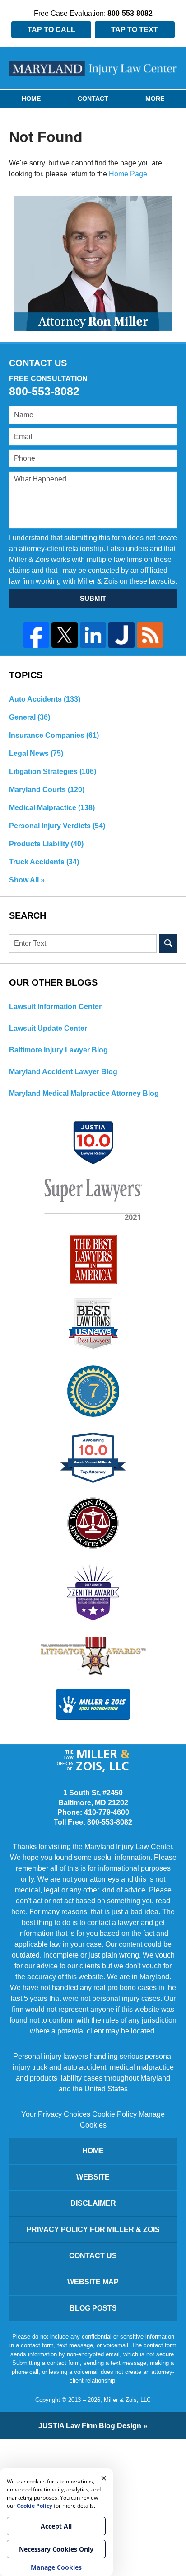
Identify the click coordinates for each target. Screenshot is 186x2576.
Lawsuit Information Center (55, 1007)
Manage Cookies (56, 2567)
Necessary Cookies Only (56, 2549)
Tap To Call (51, 30)
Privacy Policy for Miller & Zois (93, 2229)
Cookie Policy (114, 2114)
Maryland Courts (47, 790)
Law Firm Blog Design (90, 2426)
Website (93, 2177)
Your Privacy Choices (56, 2114)
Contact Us (93, 2256)
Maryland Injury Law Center (93, 69)
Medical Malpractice (52, 808)
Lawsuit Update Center (48, 1028)
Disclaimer (93, 2203)
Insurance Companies (54, 735)
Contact (93, 99)
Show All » (27, 880)
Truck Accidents (44, 862)
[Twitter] (65, 635)
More (155, 99)
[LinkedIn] (93, 635)
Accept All (56, 2526)
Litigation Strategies (53, 771)
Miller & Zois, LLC (127, 2400)
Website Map (93, 2282)
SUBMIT (93, 598)
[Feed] (150, 635)
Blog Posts (93, 2308)
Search (168, 944)
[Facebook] (36, 635)
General (30, 717)
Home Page (128, 174)
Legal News (36, 753)
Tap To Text (135, 30)
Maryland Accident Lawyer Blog (63, 1072)
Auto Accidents (45, 699)
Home (31, 99)
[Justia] (121, 635)
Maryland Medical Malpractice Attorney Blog (84, 1093)
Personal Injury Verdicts (57, 826)
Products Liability (46, 844)
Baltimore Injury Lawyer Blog (58, 1050)
